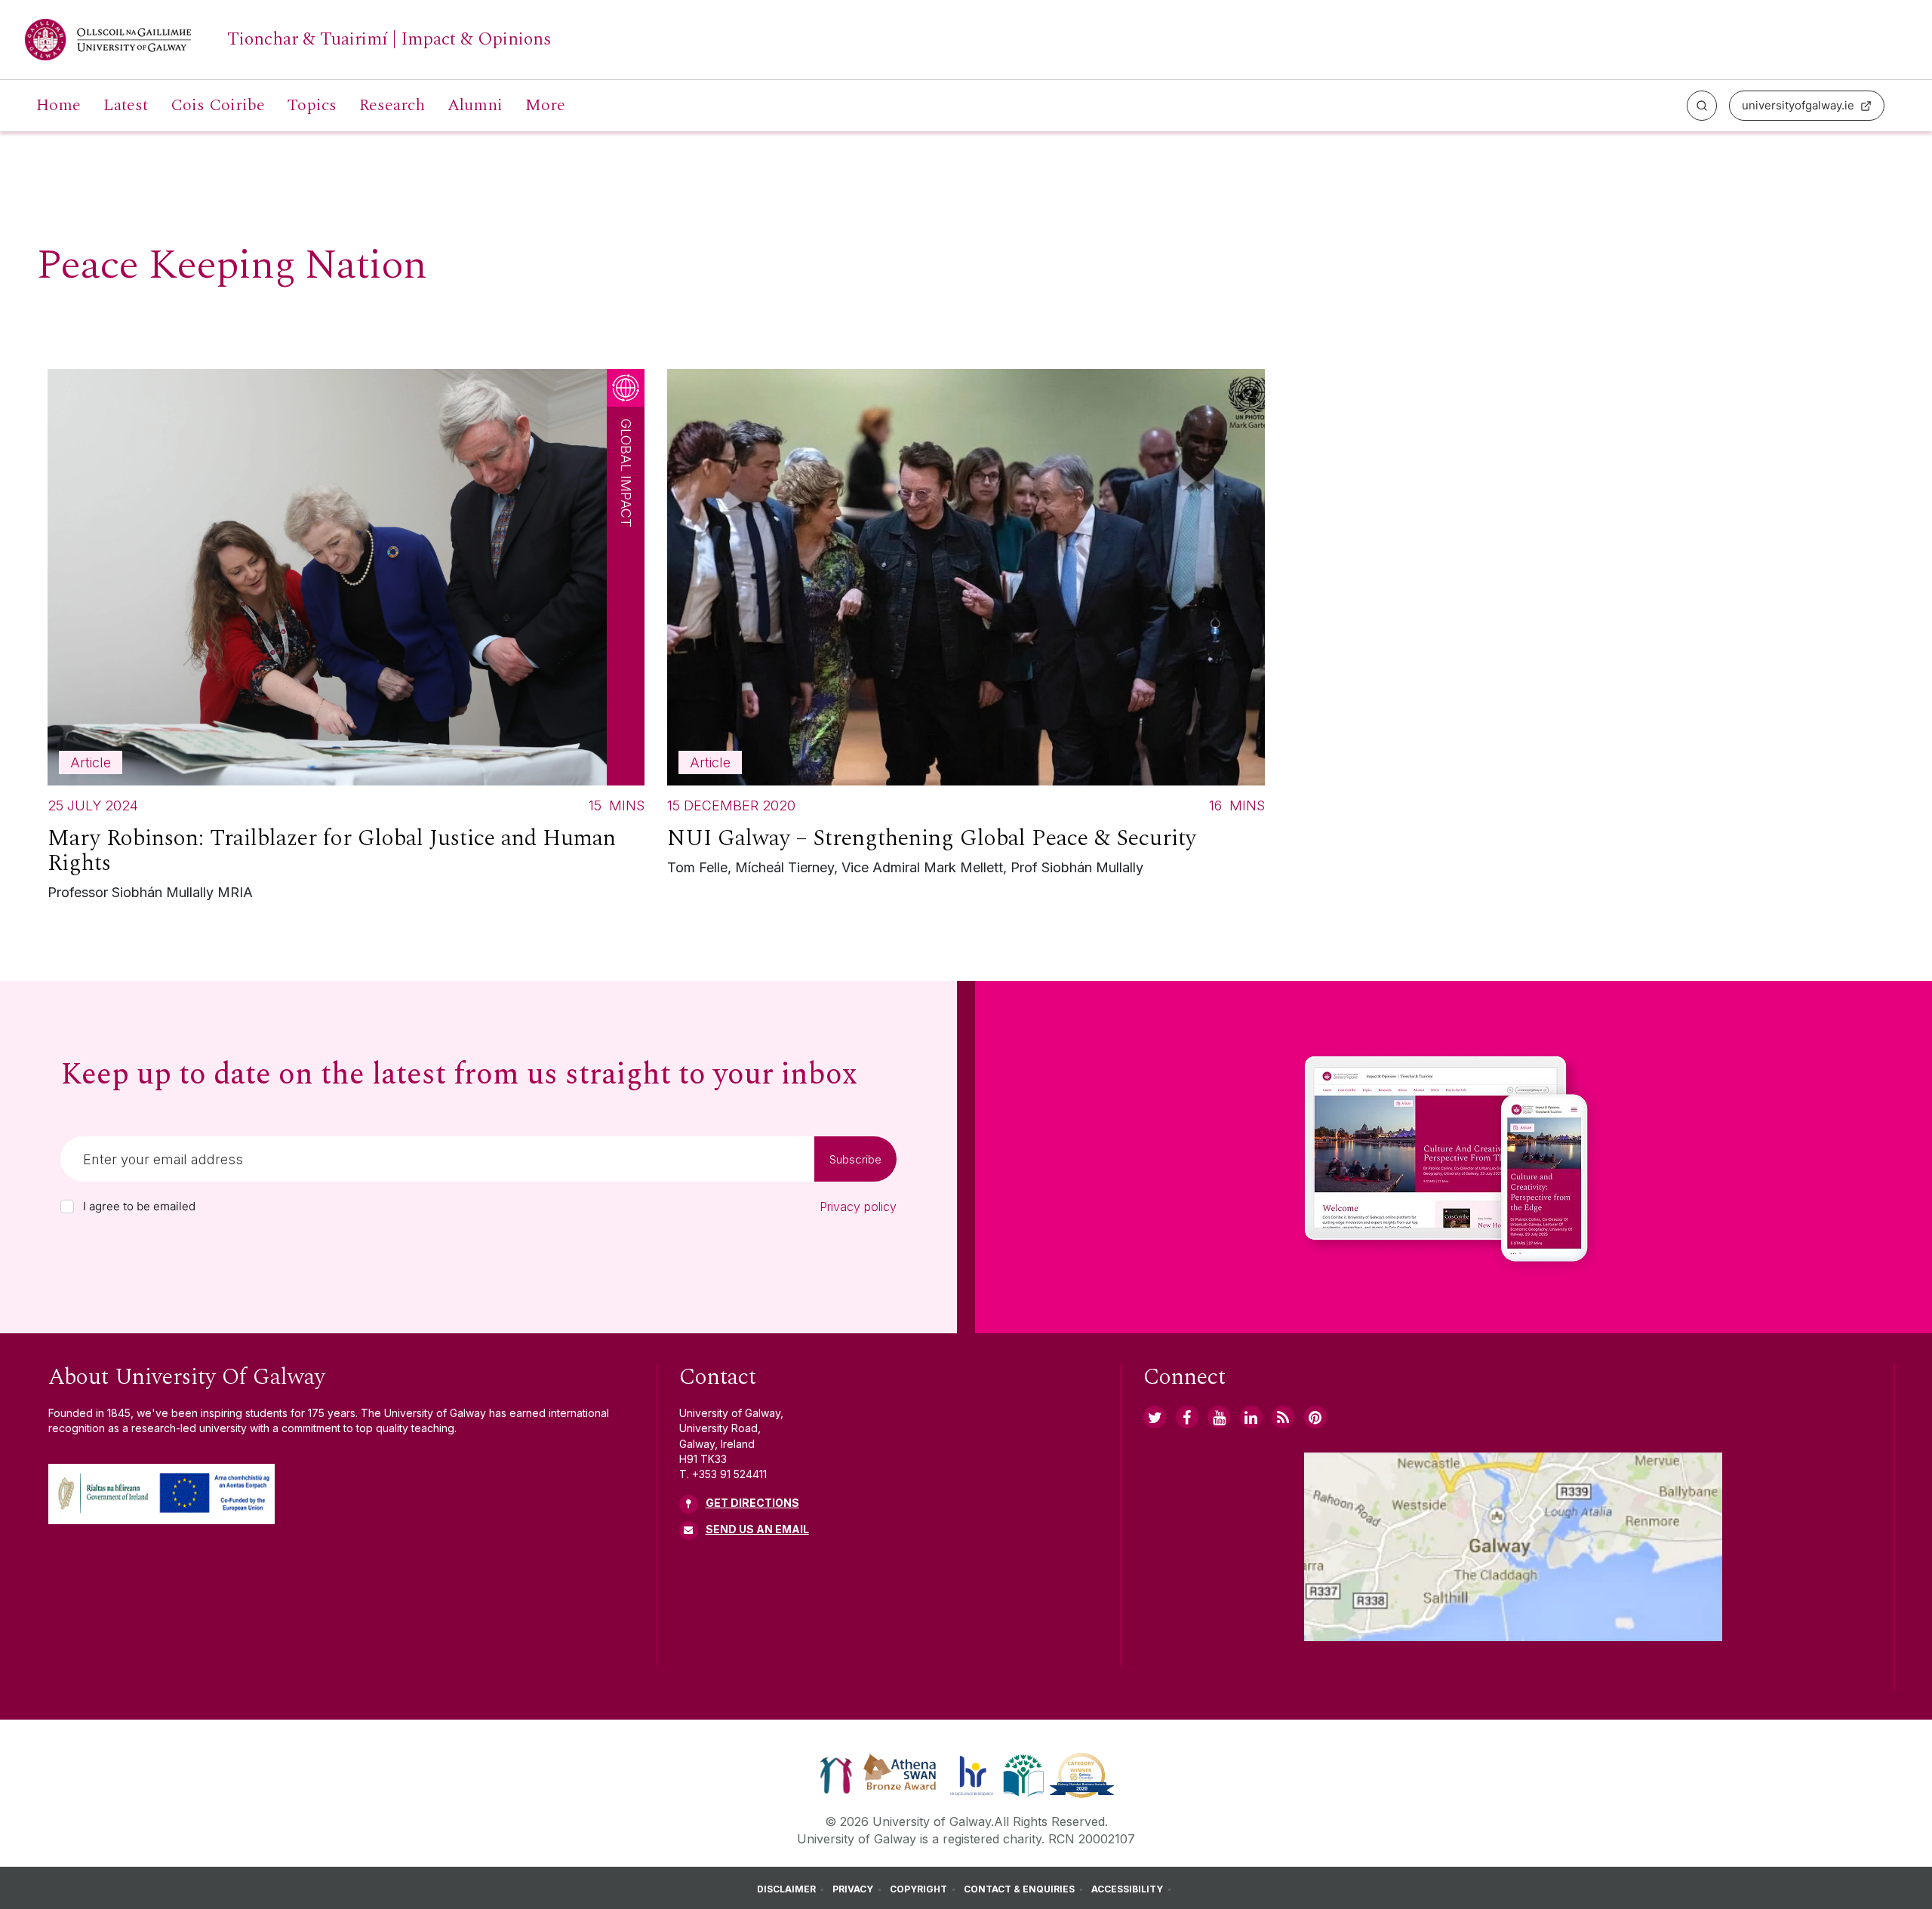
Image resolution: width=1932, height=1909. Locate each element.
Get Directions (752, 1503)
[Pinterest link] (1315, 1417)
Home (58, 106)
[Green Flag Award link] (1023, 1774)
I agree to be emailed (139, 1207)
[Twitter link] (1155, 1417)
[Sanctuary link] (836, 1774)
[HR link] (972, 1774)
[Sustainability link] (1082, 1774)
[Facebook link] (1187, 1417)
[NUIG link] (1283, 1417)
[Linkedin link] (1251, 1417)
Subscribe (855, 1159)
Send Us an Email (757, 1529)
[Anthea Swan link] (900, 1774)
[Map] (1513, 1547)
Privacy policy (858, 1207)
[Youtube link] (1219, 1417)
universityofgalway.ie (1798, 105)
